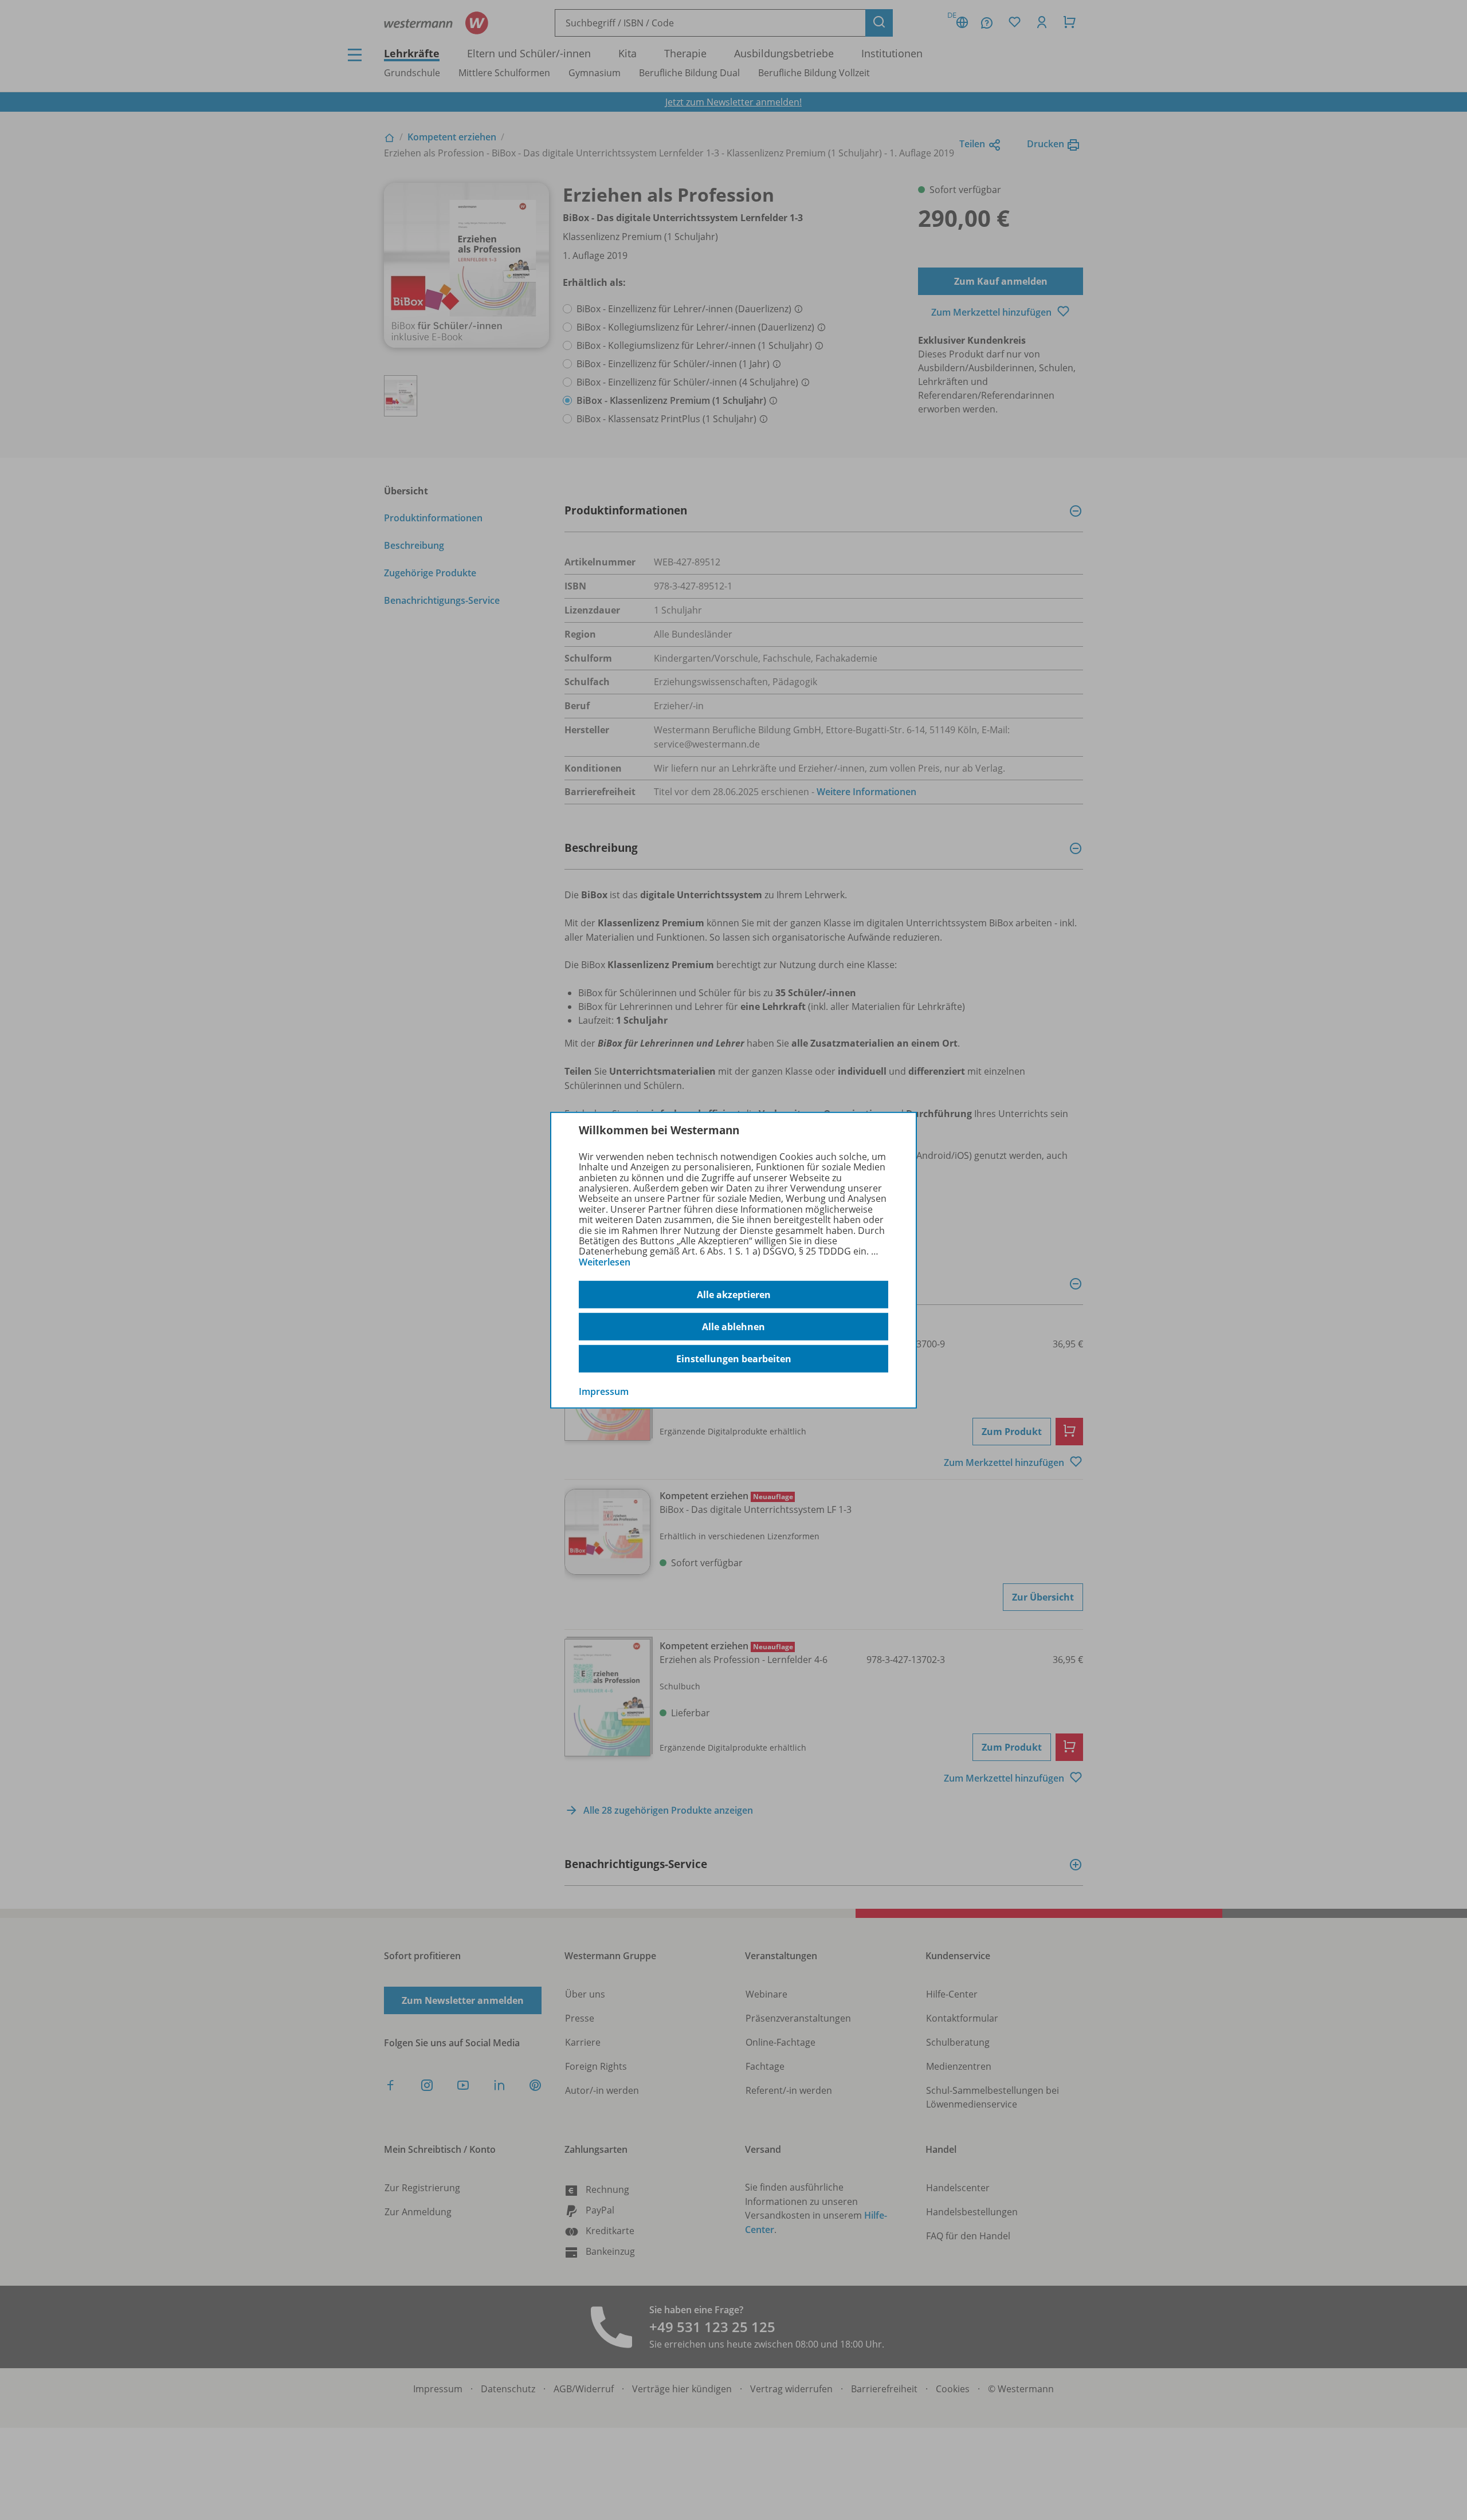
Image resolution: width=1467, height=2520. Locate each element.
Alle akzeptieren (734, 1295)
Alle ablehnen (733, 1327)
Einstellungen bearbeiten (734, 1359)
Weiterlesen (605, 1262)
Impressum (604, 1391)
